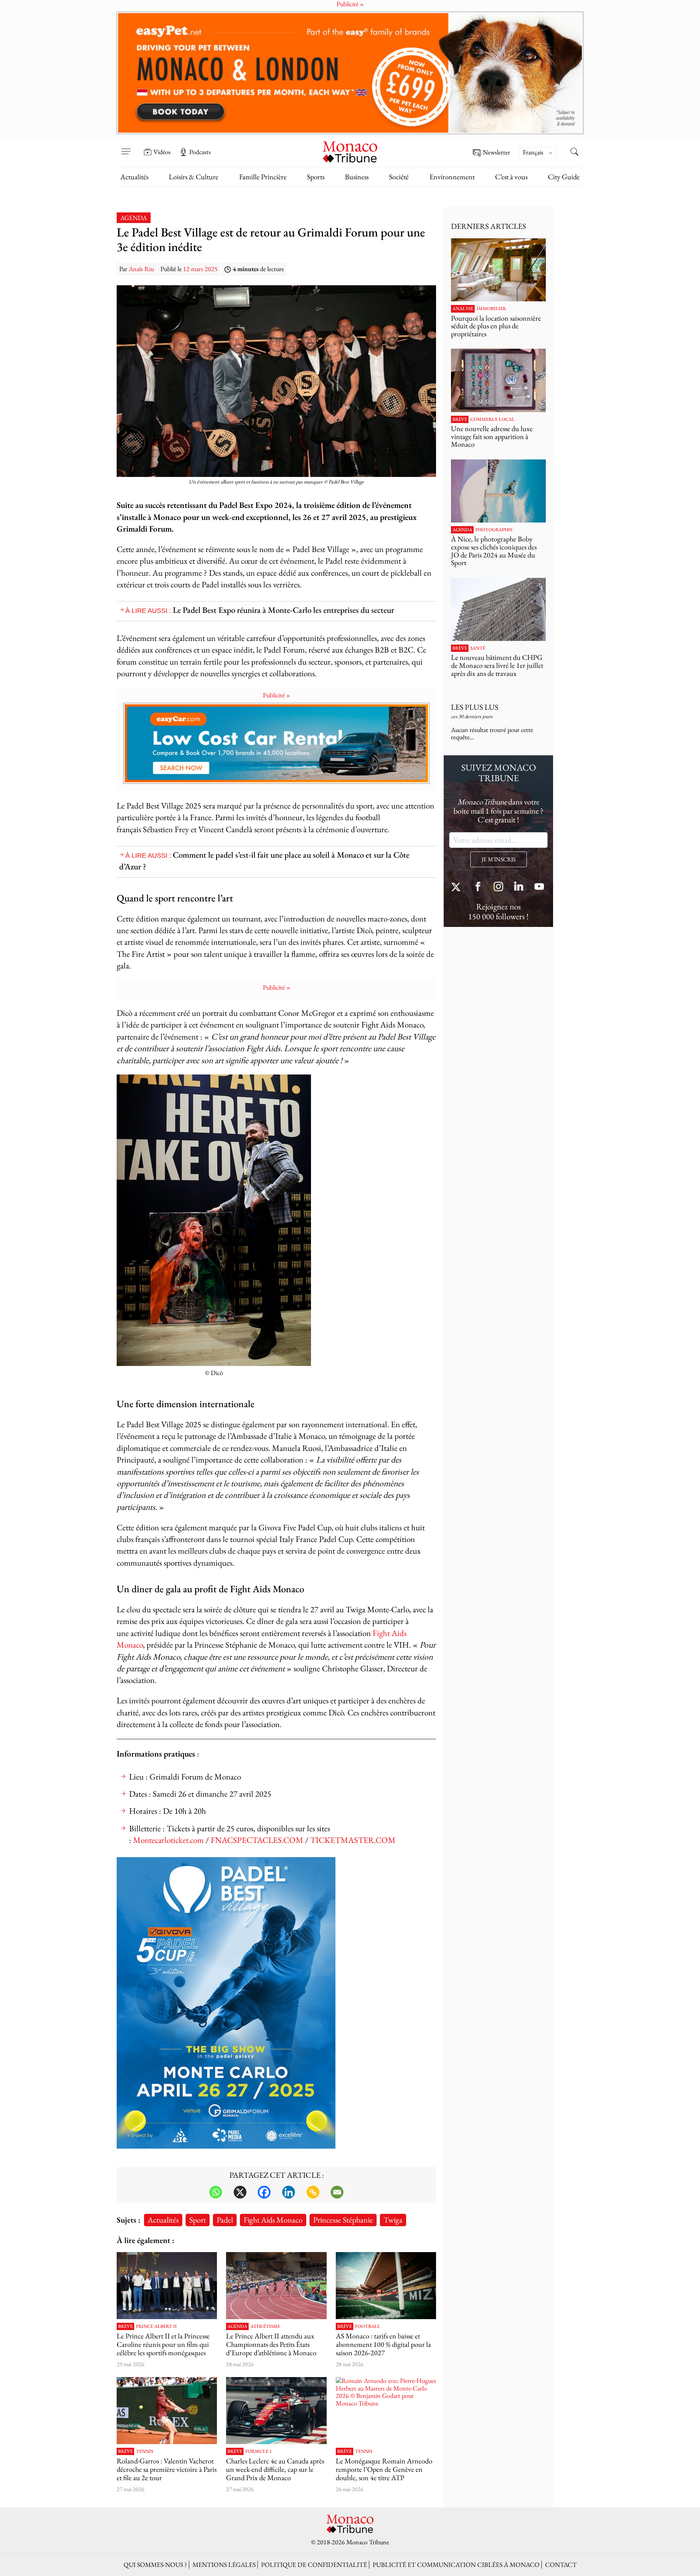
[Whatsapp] (216, 2192)
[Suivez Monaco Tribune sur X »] (458, 887)
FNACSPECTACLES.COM (257, 1840)
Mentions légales (224, 2565)
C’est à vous (511, 177)
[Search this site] (574, 153)
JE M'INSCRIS (499, 859)
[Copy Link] (313, 2192)
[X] (240, 2192)
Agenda (134, 218)
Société (399, 177)
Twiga (393, 2220)
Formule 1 (258, 2451)
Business (357, 177)
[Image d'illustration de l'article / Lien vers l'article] (276, 2286)
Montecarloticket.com (168, 1840)
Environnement (452, 177)
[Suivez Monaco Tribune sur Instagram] (498, 887)
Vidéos (162, 152)
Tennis (145, 2451)
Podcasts (200, 152)
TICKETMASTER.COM (353, 1840)
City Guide (564, 177)
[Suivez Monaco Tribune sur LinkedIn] (519, 887)
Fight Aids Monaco (273, 2220)
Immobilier (491, 309)
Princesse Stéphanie (343, 2220)
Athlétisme (265, 2326)
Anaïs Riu (141, 269)
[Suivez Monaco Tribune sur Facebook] (478, 887)
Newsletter (496, 152)
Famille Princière (263, 177)
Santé (478, 648)
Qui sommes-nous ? (155, 2565)
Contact (561, 2565)
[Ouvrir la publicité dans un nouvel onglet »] (350, 73)
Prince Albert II (156, 2326)
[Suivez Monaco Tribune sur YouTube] (539, 887)
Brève (125, 2326)
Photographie (494, 530)
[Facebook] (264, 2192)
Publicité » (277, 695)
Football (368, 2326)
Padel (225, 2220)
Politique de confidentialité (314, 2565)
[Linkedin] (289, 2192)
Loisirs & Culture (194, 177)
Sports (316, 177)
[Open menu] (126, 147)
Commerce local (493, 419)
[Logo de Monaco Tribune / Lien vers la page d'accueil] (350, 151)
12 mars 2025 (200, 269)
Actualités (134, 177)
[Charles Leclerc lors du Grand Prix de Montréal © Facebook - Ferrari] (276, 2411)
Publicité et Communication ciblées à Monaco (456, 2565)
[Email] (337, 2192)
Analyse (463, 309)
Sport (198, 2220)
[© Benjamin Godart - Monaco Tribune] (498, 609)
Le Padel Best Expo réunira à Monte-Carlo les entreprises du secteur (283, 610)
